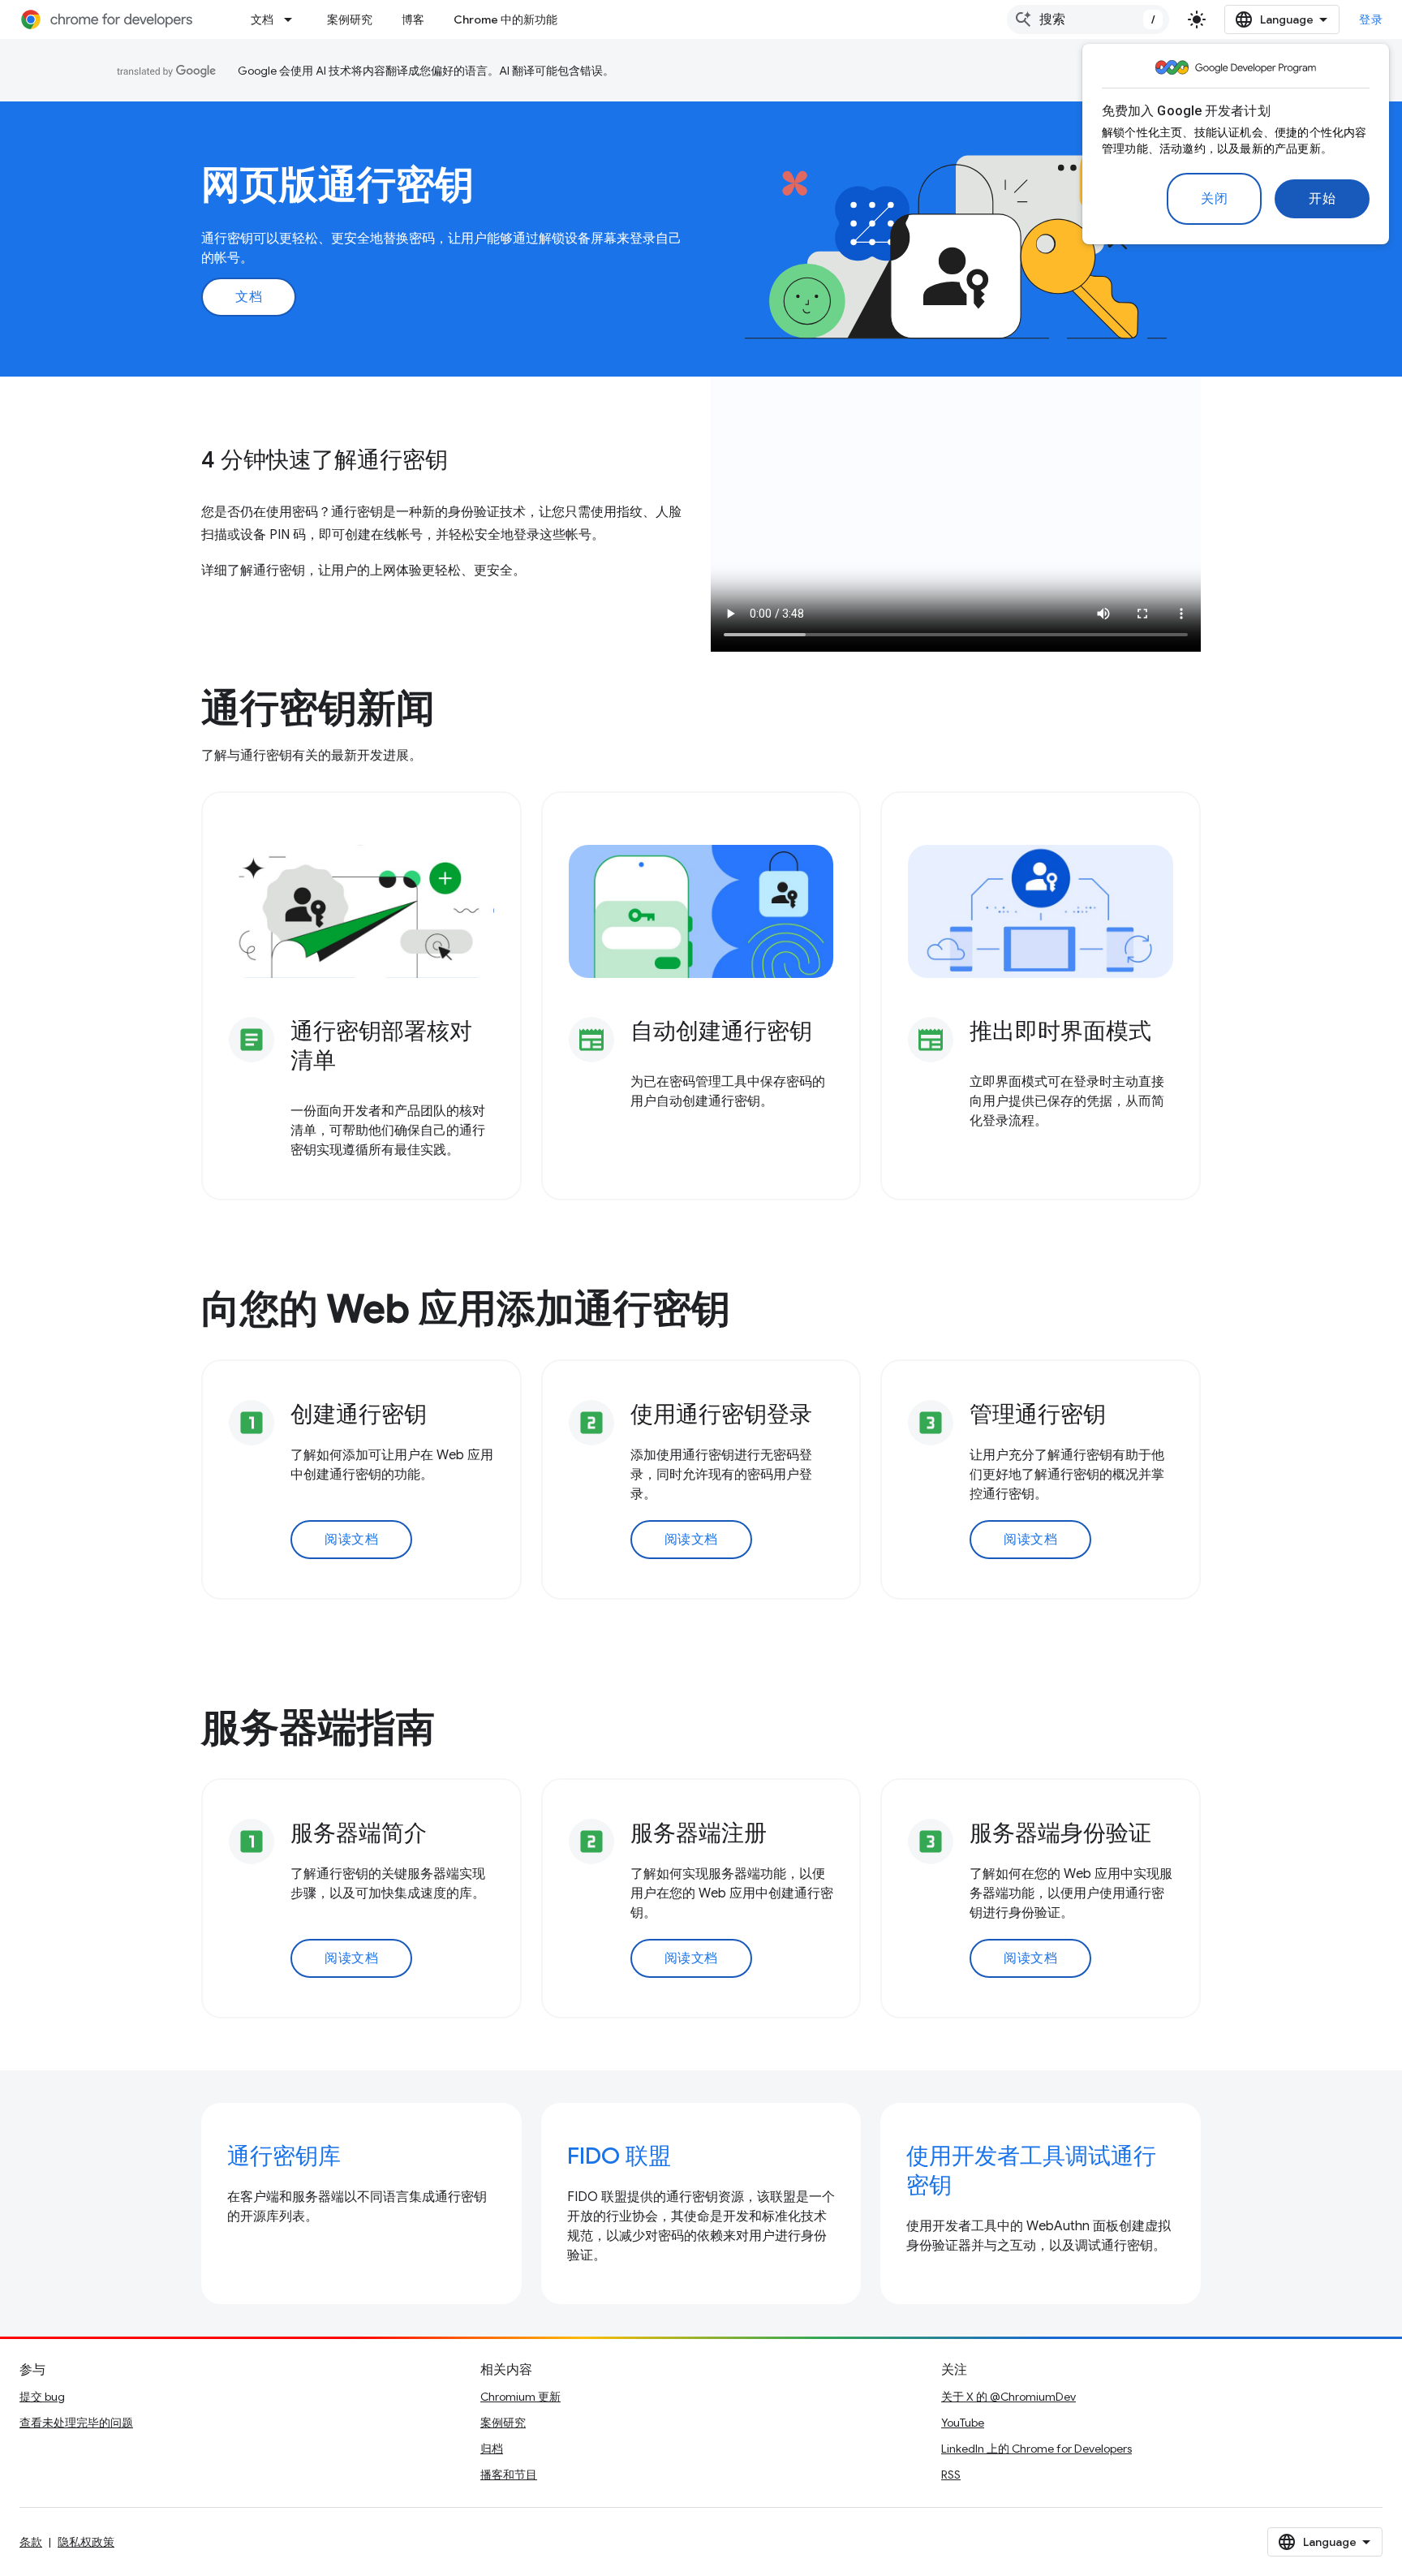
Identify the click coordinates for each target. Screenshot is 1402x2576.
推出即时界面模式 (1060, 1031)
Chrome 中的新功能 (505, 19)
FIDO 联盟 (619, 2156)
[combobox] (1088, 19)
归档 (492, 2449)
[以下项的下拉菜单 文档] (293, 19)
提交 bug (42, 2397)
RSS (951, 2475)
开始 (1322, 199)
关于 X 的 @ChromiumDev (1008, 2397)
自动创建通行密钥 (721, 1031)
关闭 (1214, 199)
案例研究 (350, 19)
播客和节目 (509, 2475)
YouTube (963, 2423)
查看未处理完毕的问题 (76, 2423)
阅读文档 (351, 1540)
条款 (31, 2542)
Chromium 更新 (520, 2397)
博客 (413, 19)
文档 (262, 19)
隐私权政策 (86, 2542)
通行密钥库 (284, 2156)
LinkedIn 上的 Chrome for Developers (1036, 2449)
